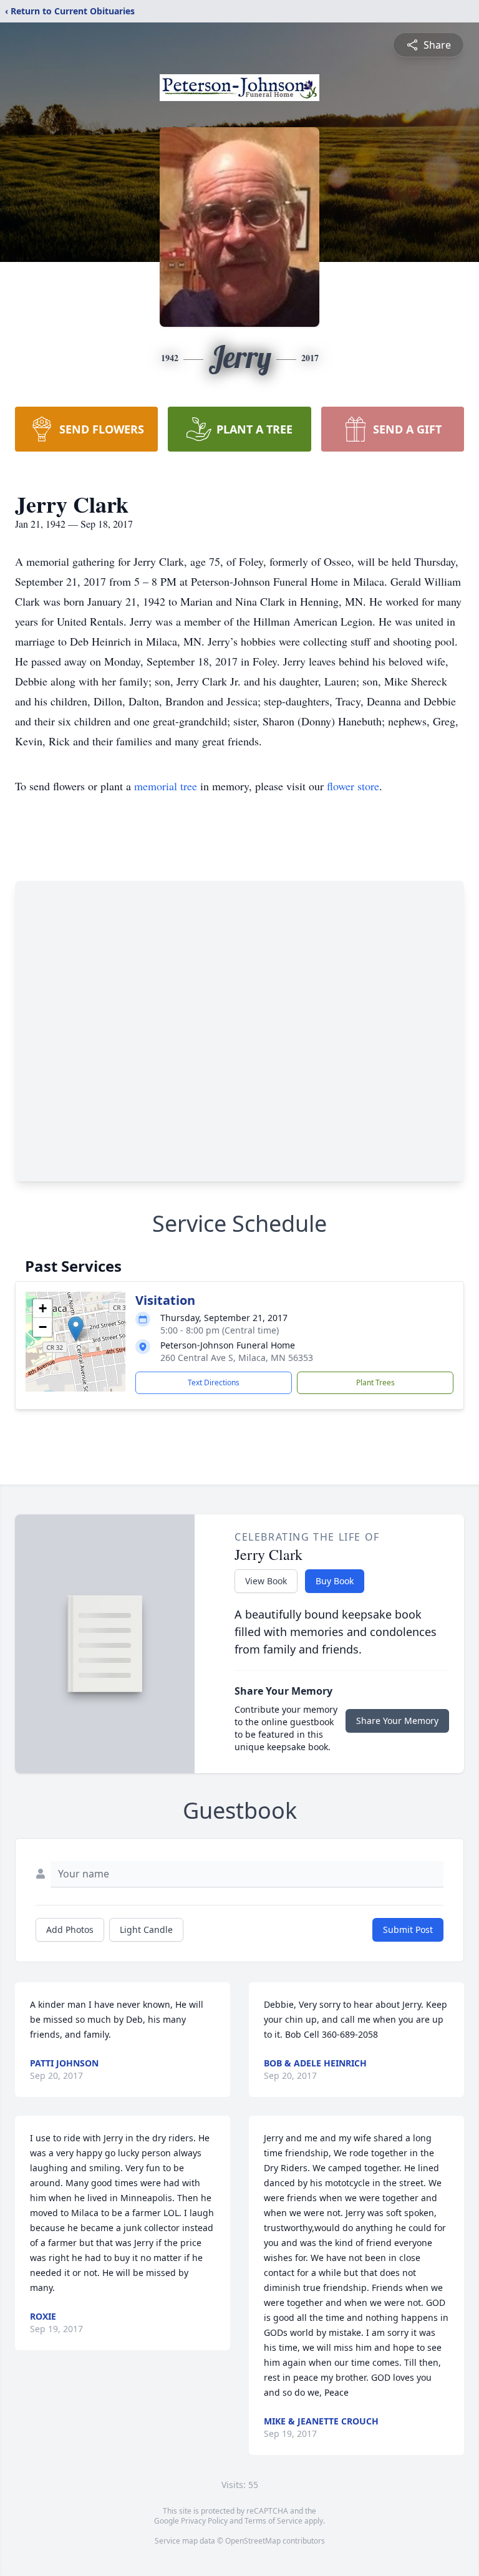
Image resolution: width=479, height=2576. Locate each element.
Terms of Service (273, 2521)
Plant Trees (375, 1382)
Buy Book (335, 1581)
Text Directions (214, 1382)
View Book (266, 1581)
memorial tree (166, 786)
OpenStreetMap (253, 2541)
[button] (76, 1329)
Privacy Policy (204, 2521)
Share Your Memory (397, 1721)
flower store (353, 786)
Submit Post (408, 1930)
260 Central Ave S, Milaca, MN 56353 (237, 1358)
